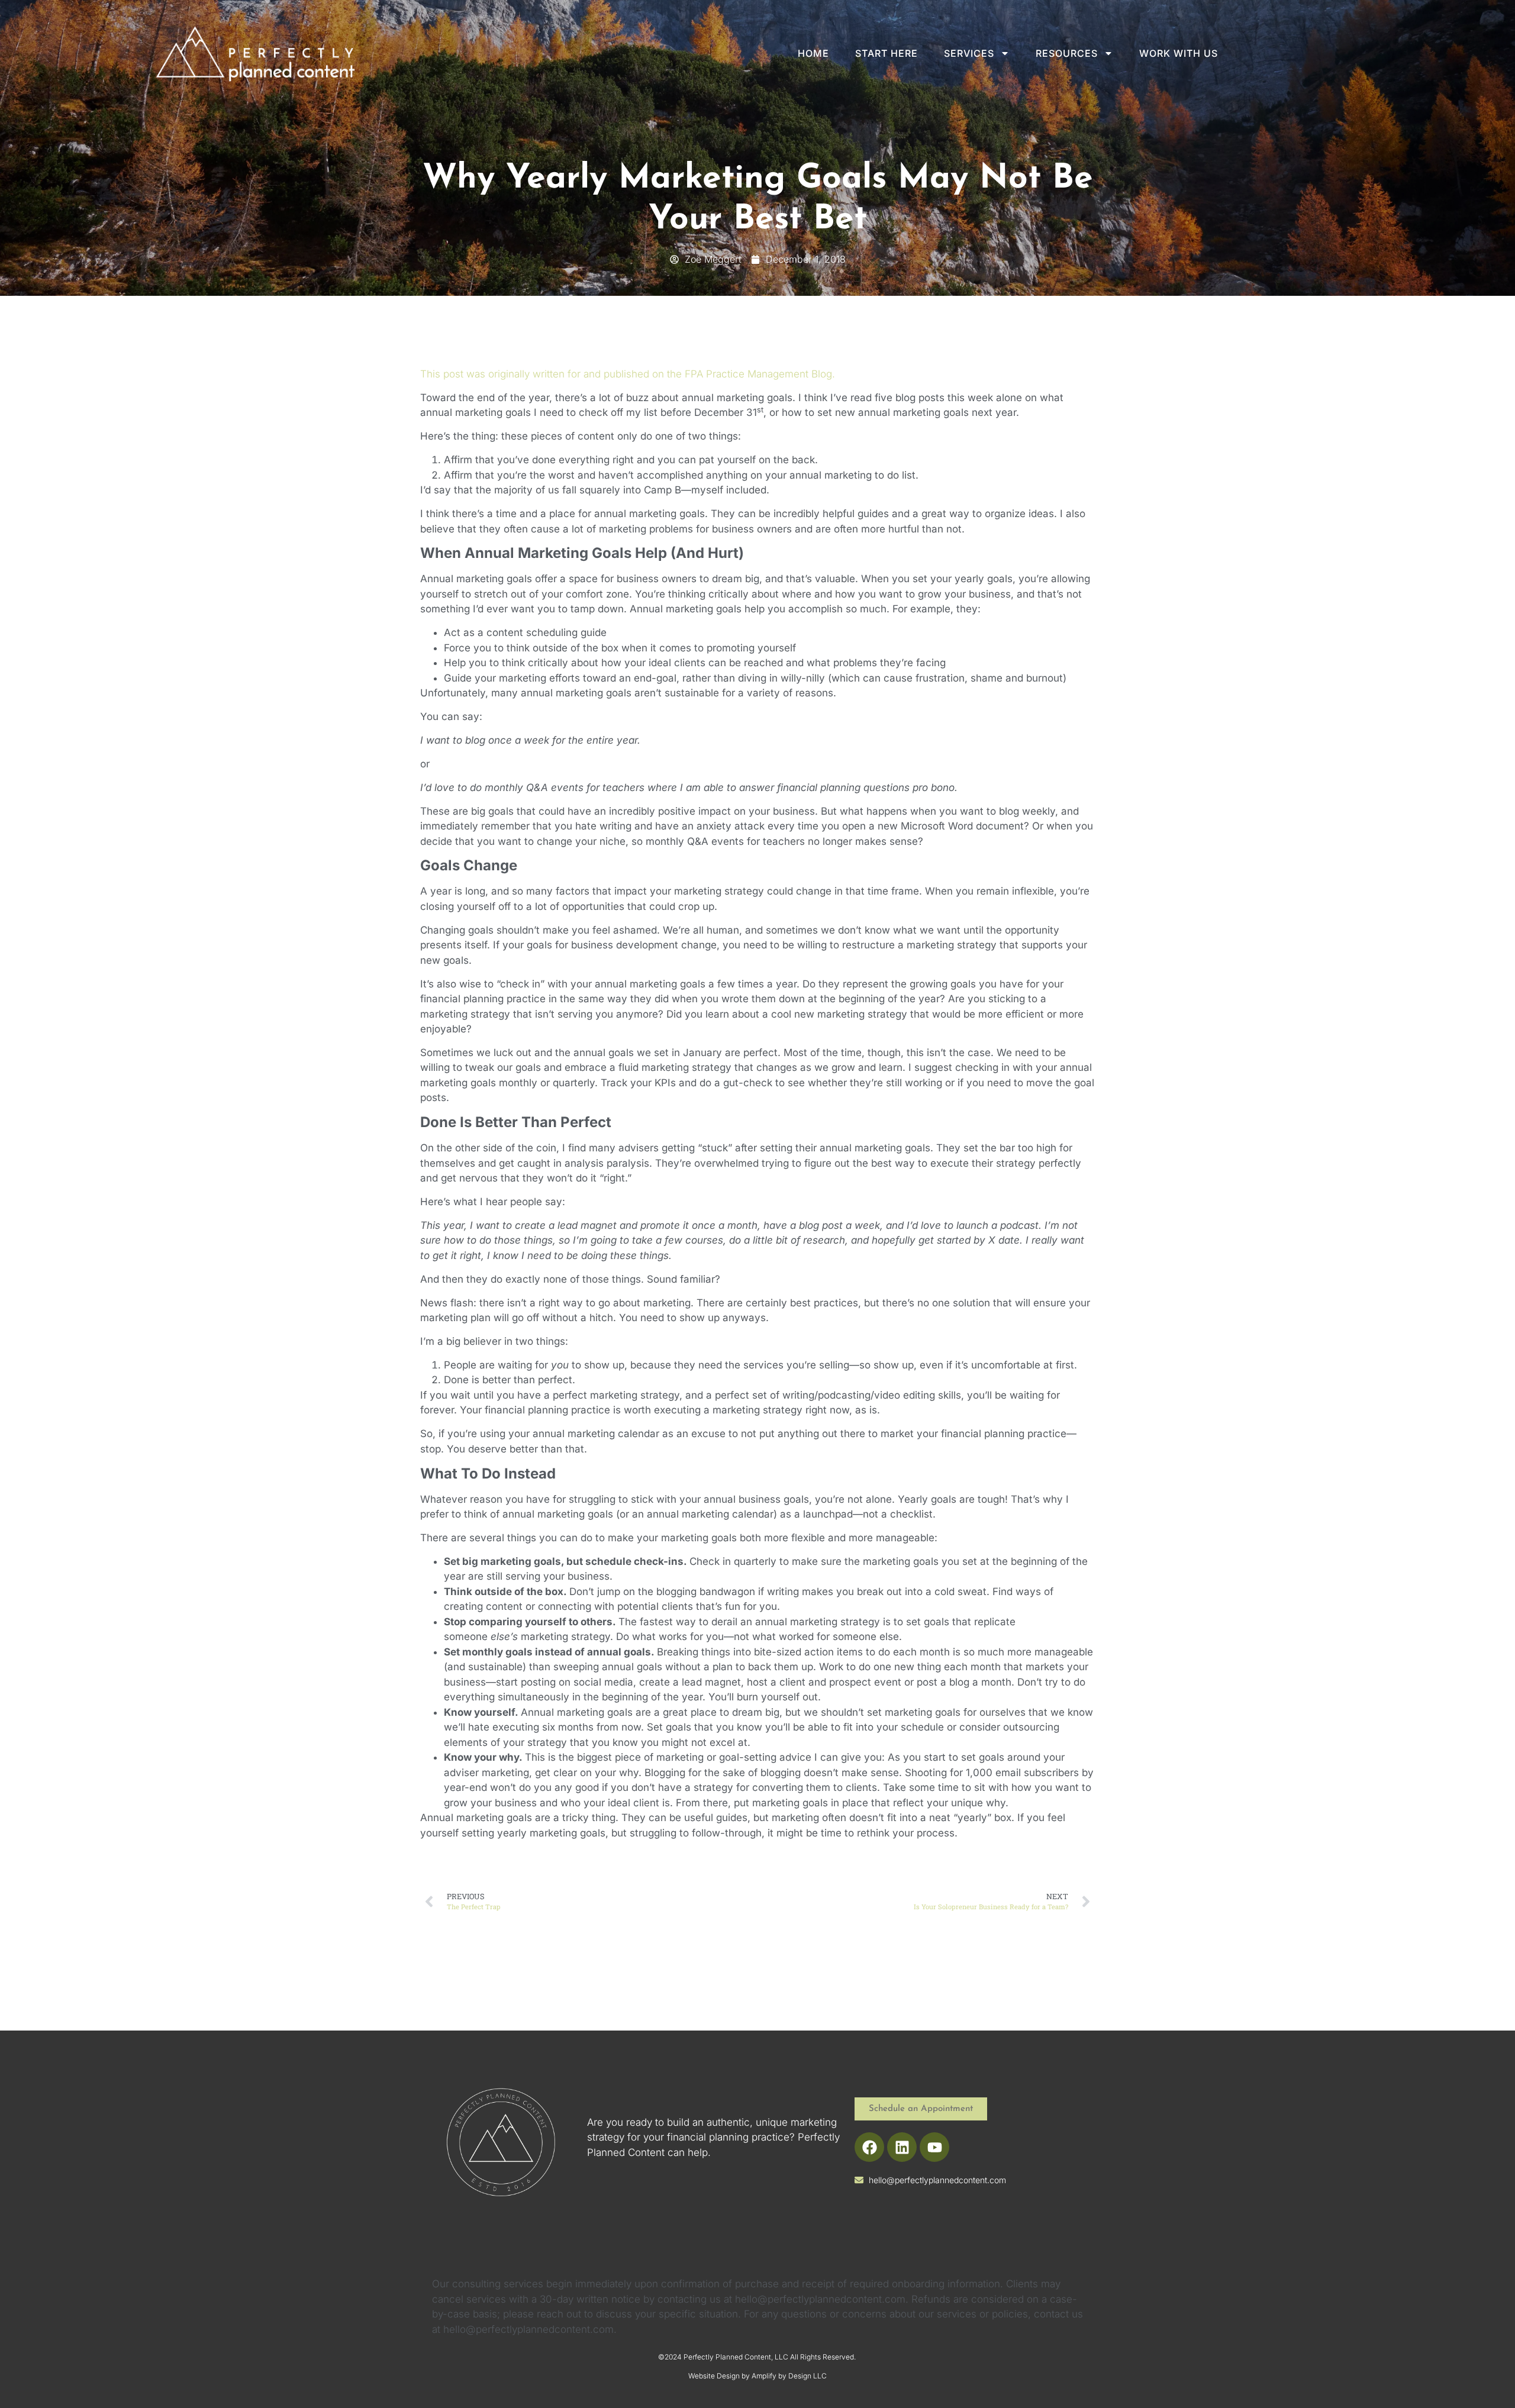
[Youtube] (934, 2147)
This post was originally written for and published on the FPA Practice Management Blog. (628, 374)
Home (813, 53)
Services (969, 53)
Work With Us (1179, 53)
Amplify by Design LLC (789, 2376)
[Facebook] (869, 2147)
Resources (1067, 53)
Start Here (887, 53)
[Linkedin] (902, 2147)
